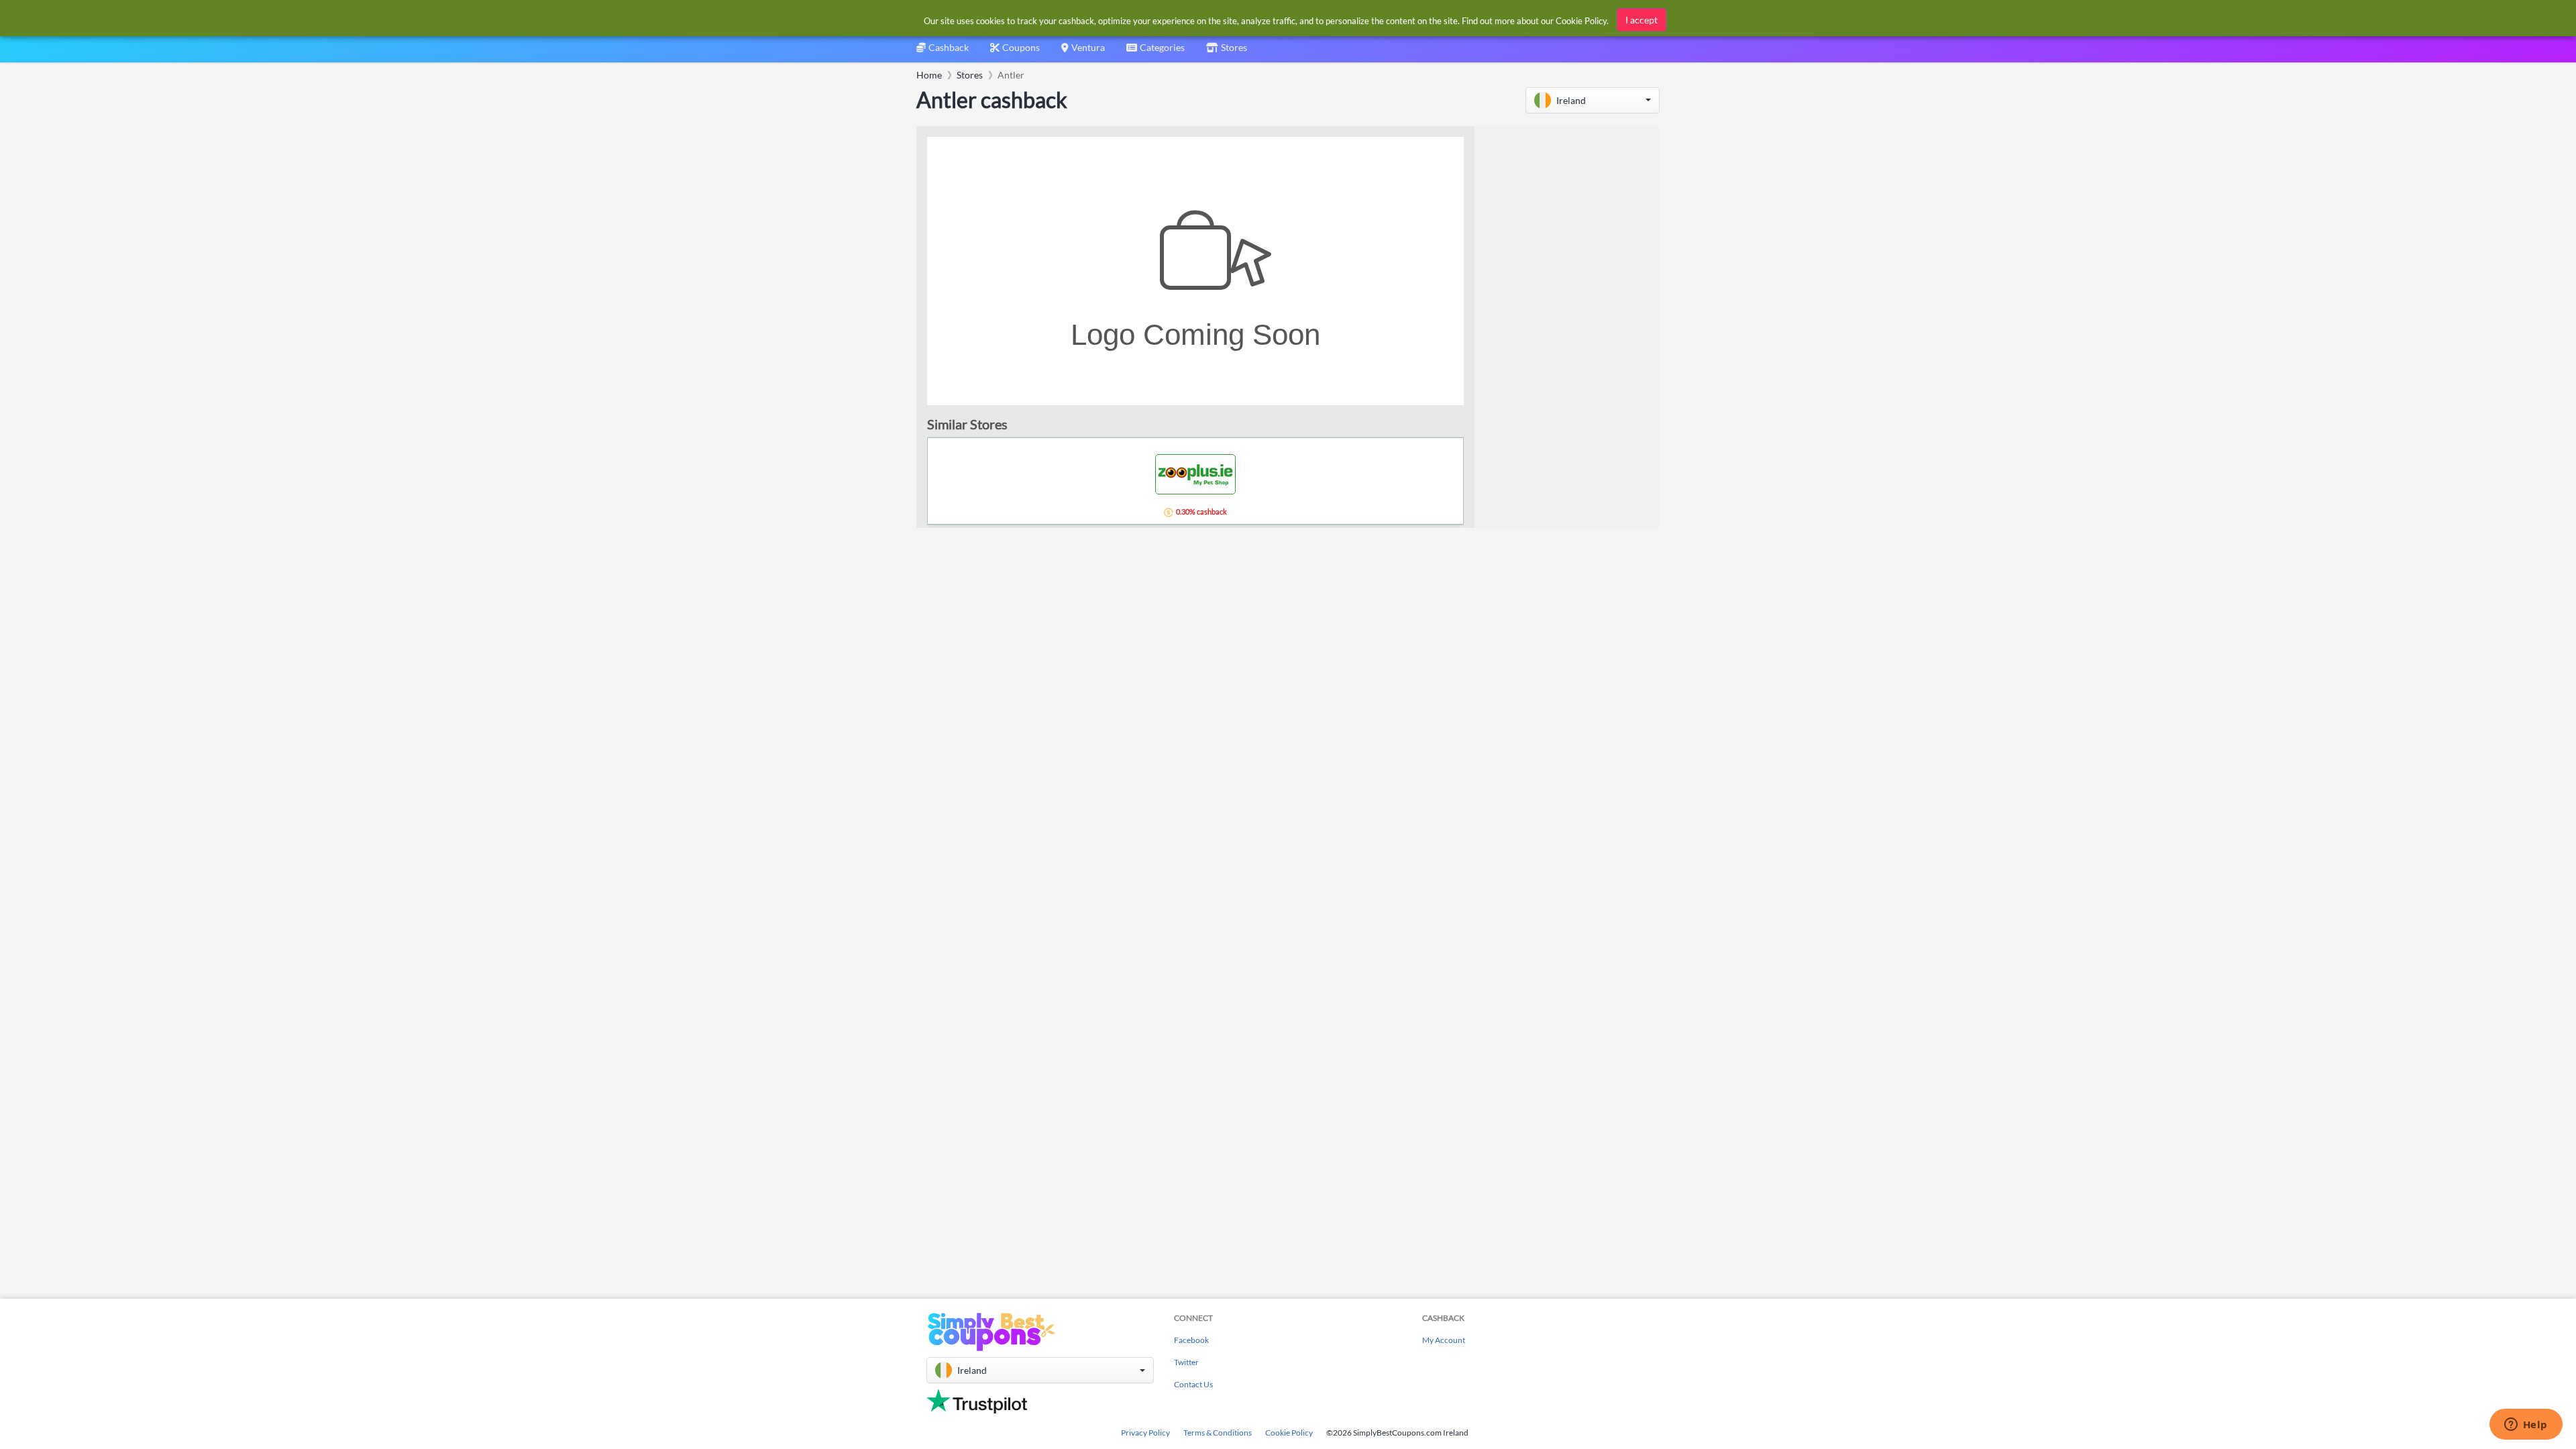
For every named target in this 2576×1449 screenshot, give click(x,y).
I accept (1642, 20)
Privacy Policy (1145, 1433)
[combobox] (1156, 52)
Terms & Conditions (1218, 1433)
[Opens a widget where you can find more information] (2526, 1426)
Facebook (1191, 1340)
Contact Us (1193, 1384)
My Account (1444, 1340)
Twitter (1186, 1362)
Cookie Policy (1289, 1433)
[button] (1593, 100)
